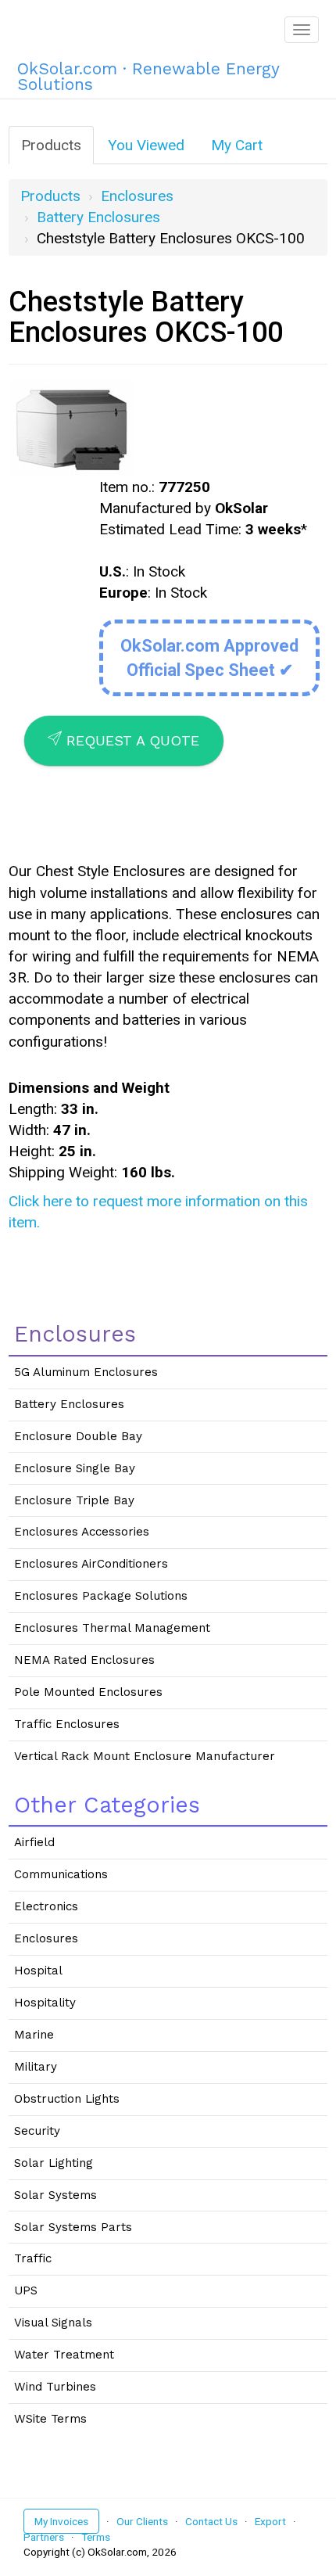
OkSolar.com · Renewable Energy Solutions (148, 74)
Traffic (33, 2258)
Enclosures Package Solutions (101, 1596)
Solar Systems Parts (73, 2227)
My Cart (237, 145)
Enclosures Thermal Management (112, 1628)
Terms (96, 2537)
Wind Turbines (55, 2387)
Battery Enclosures (98, 217)
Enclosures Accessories (82, 1532)
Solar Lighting (54, 2163)
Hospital (38, 1971)
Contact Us (211, 2521)
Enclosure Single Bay (75, 1468)
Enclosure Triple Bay (74, 1500)
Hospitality (45, 2003)
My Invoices (61, 2521)
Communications (61, 1874)
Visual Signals (53, 2323)
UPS (26, 2290)
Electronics (46, 1906)
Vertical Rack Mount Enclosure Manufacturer (145, 1756)
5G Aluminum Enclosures (86, 1372)
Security (37, 2131)
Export (270, 2521)
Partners (44, 2537)
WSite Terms (50, 2419)
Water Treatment (64, 2355)
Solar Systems (55, 2195)
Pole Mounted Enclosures (88, 1692)
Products (51, 145)
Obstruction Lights (67, 2099)
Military (36, 2067)
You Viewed (146, 145)
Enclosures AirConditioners (91, 1564)
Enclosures (137, 196)
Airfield (34, 1842)
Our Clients (142, 2521)
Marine (34, 2035)
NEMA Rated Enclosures (84, 1660)
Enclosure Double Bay (78, 1436)
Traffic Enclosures (67, 1724)
